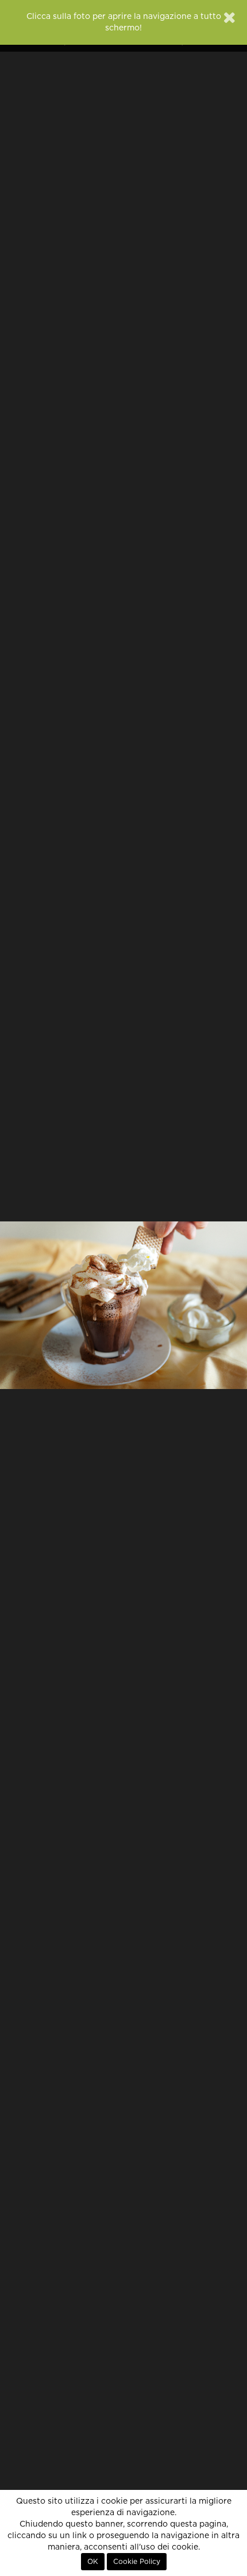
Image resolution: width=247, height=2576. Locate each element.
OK (93, 2562)
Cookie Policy (137, 2562)
